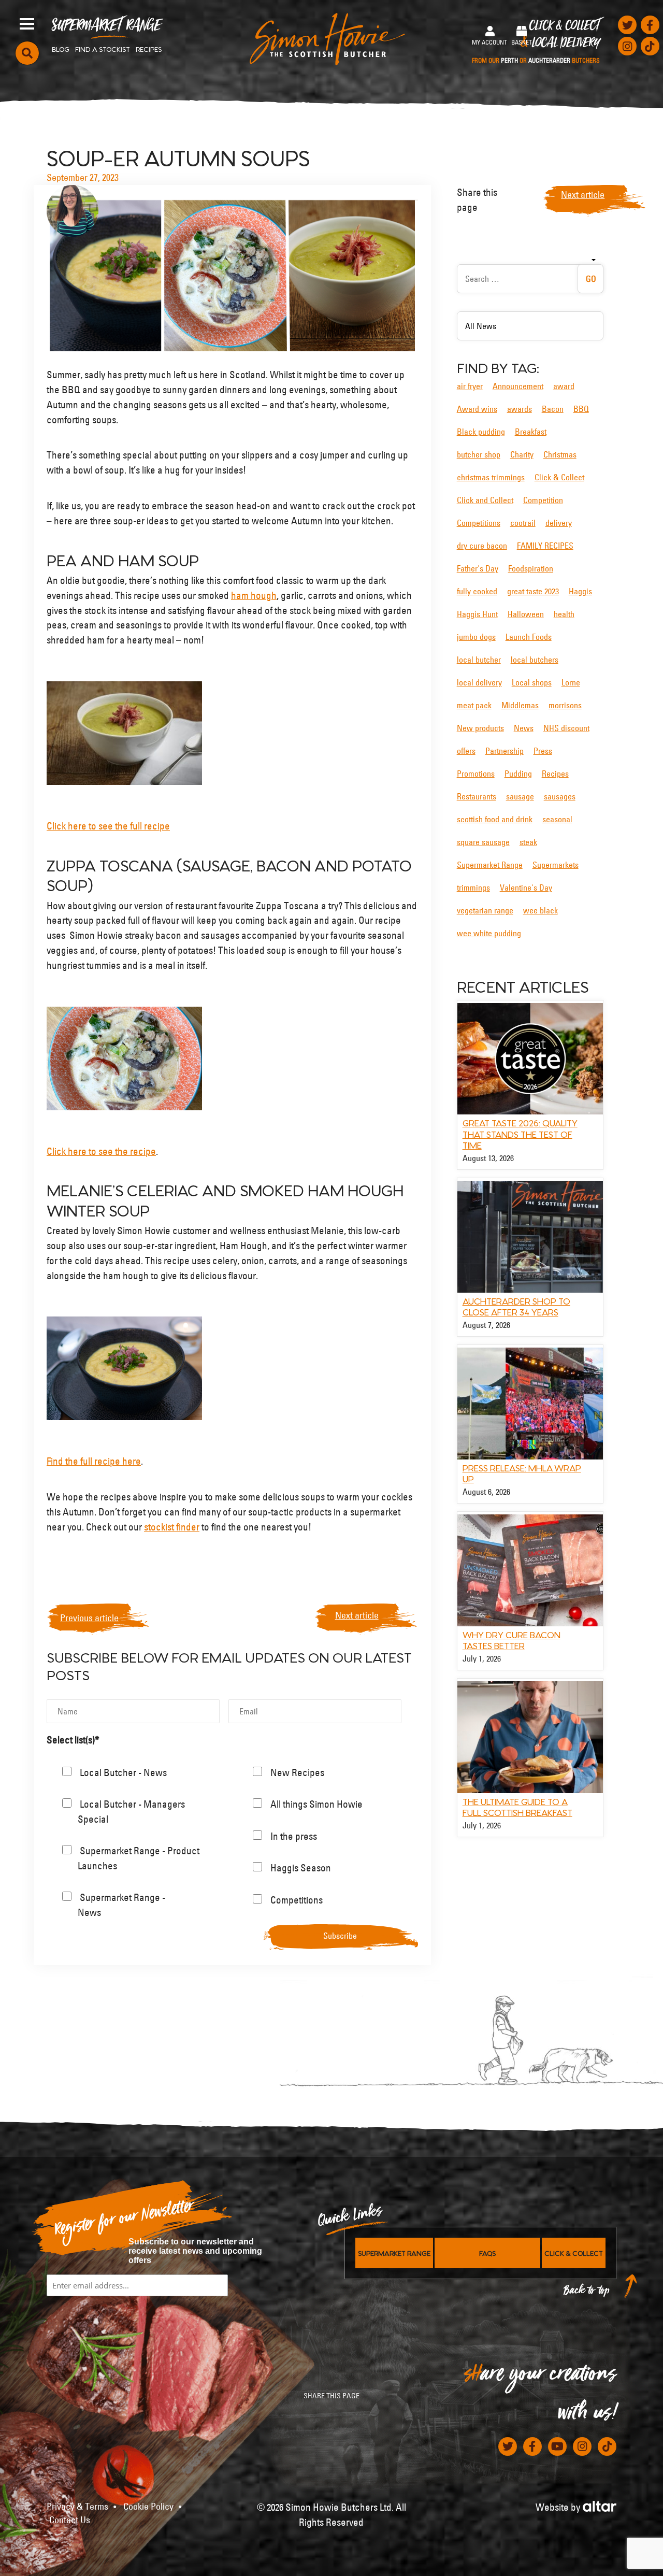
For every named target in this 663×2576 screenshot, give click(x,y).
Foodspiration (531, 568)
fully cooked (477, 591)
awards (520, 409)
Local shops (532, 682)
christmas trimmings (491, 477)
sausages (560, 796)
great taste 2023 (533, 591)
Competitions (479, 523)
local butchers (535, 660)
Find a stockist (103, 49)
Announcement (518, 386)
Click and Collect (485, 500)
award (564, 386)
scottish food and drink (495, 819)
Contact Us (70, 2520)
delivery (559, 523)
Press (543, 751)
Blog (61, 49)
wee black (541, 910)
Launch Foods (529, 637)
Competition (543, 500)
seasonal (557, 819)
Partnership (505, 751)
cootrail (523, 523)
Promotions (476, 774)
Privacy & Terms (77, 2507)
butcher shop (479, 454)
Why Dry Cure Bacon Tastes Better (511, 1640)
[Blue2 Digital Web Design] (600, 2505)
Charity (522, 454)
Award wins (477, 409)
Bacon (553, 409)
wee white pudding (489, 933)
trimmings (473, 888)
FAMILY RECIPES (545, 546)
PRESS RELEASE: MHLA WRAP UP (522, 1473)
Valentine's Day (526, 888)
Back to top (587, 2293)
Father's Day (478, 568)
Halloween (526, 614)
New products (480, 728)
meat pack (474, 705)
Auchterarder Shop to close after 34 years (516, 1306)
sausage (520, 796)
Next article (357, 1615)
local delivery (479, 682)
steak (528, 842)
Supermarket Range (106, 29)
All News (481, 326)
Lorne (571, 682)
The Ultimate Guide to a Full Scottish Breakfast (517, 1807)
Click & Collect (536, 42)
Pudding (518, 774)
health (564, 614)
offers (466, 751)
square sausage (483, 842)
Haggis (580, 591)
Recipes (149, 49)
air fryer (470, 386)
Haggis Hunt (477, 614)
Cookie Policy (148, 2507)
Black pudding (481, 432)
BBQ (581, 409)
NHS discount (566, 728)
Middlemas (520, 705)
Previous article (89, 1618)
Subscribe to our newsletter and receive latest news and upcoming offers (195, 2251)
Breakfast (531, 432)
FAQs (487, 2253)
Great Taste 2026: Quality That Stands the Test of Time (520, 1133)
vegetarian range (485, 910)
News (524, 728)
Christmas (560, 454)
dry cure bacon (482, 546)
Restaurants (477, 796)
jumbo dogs (476, 637)
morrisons (565, 705)
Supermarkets (556, 865)
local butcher (479, 660)
